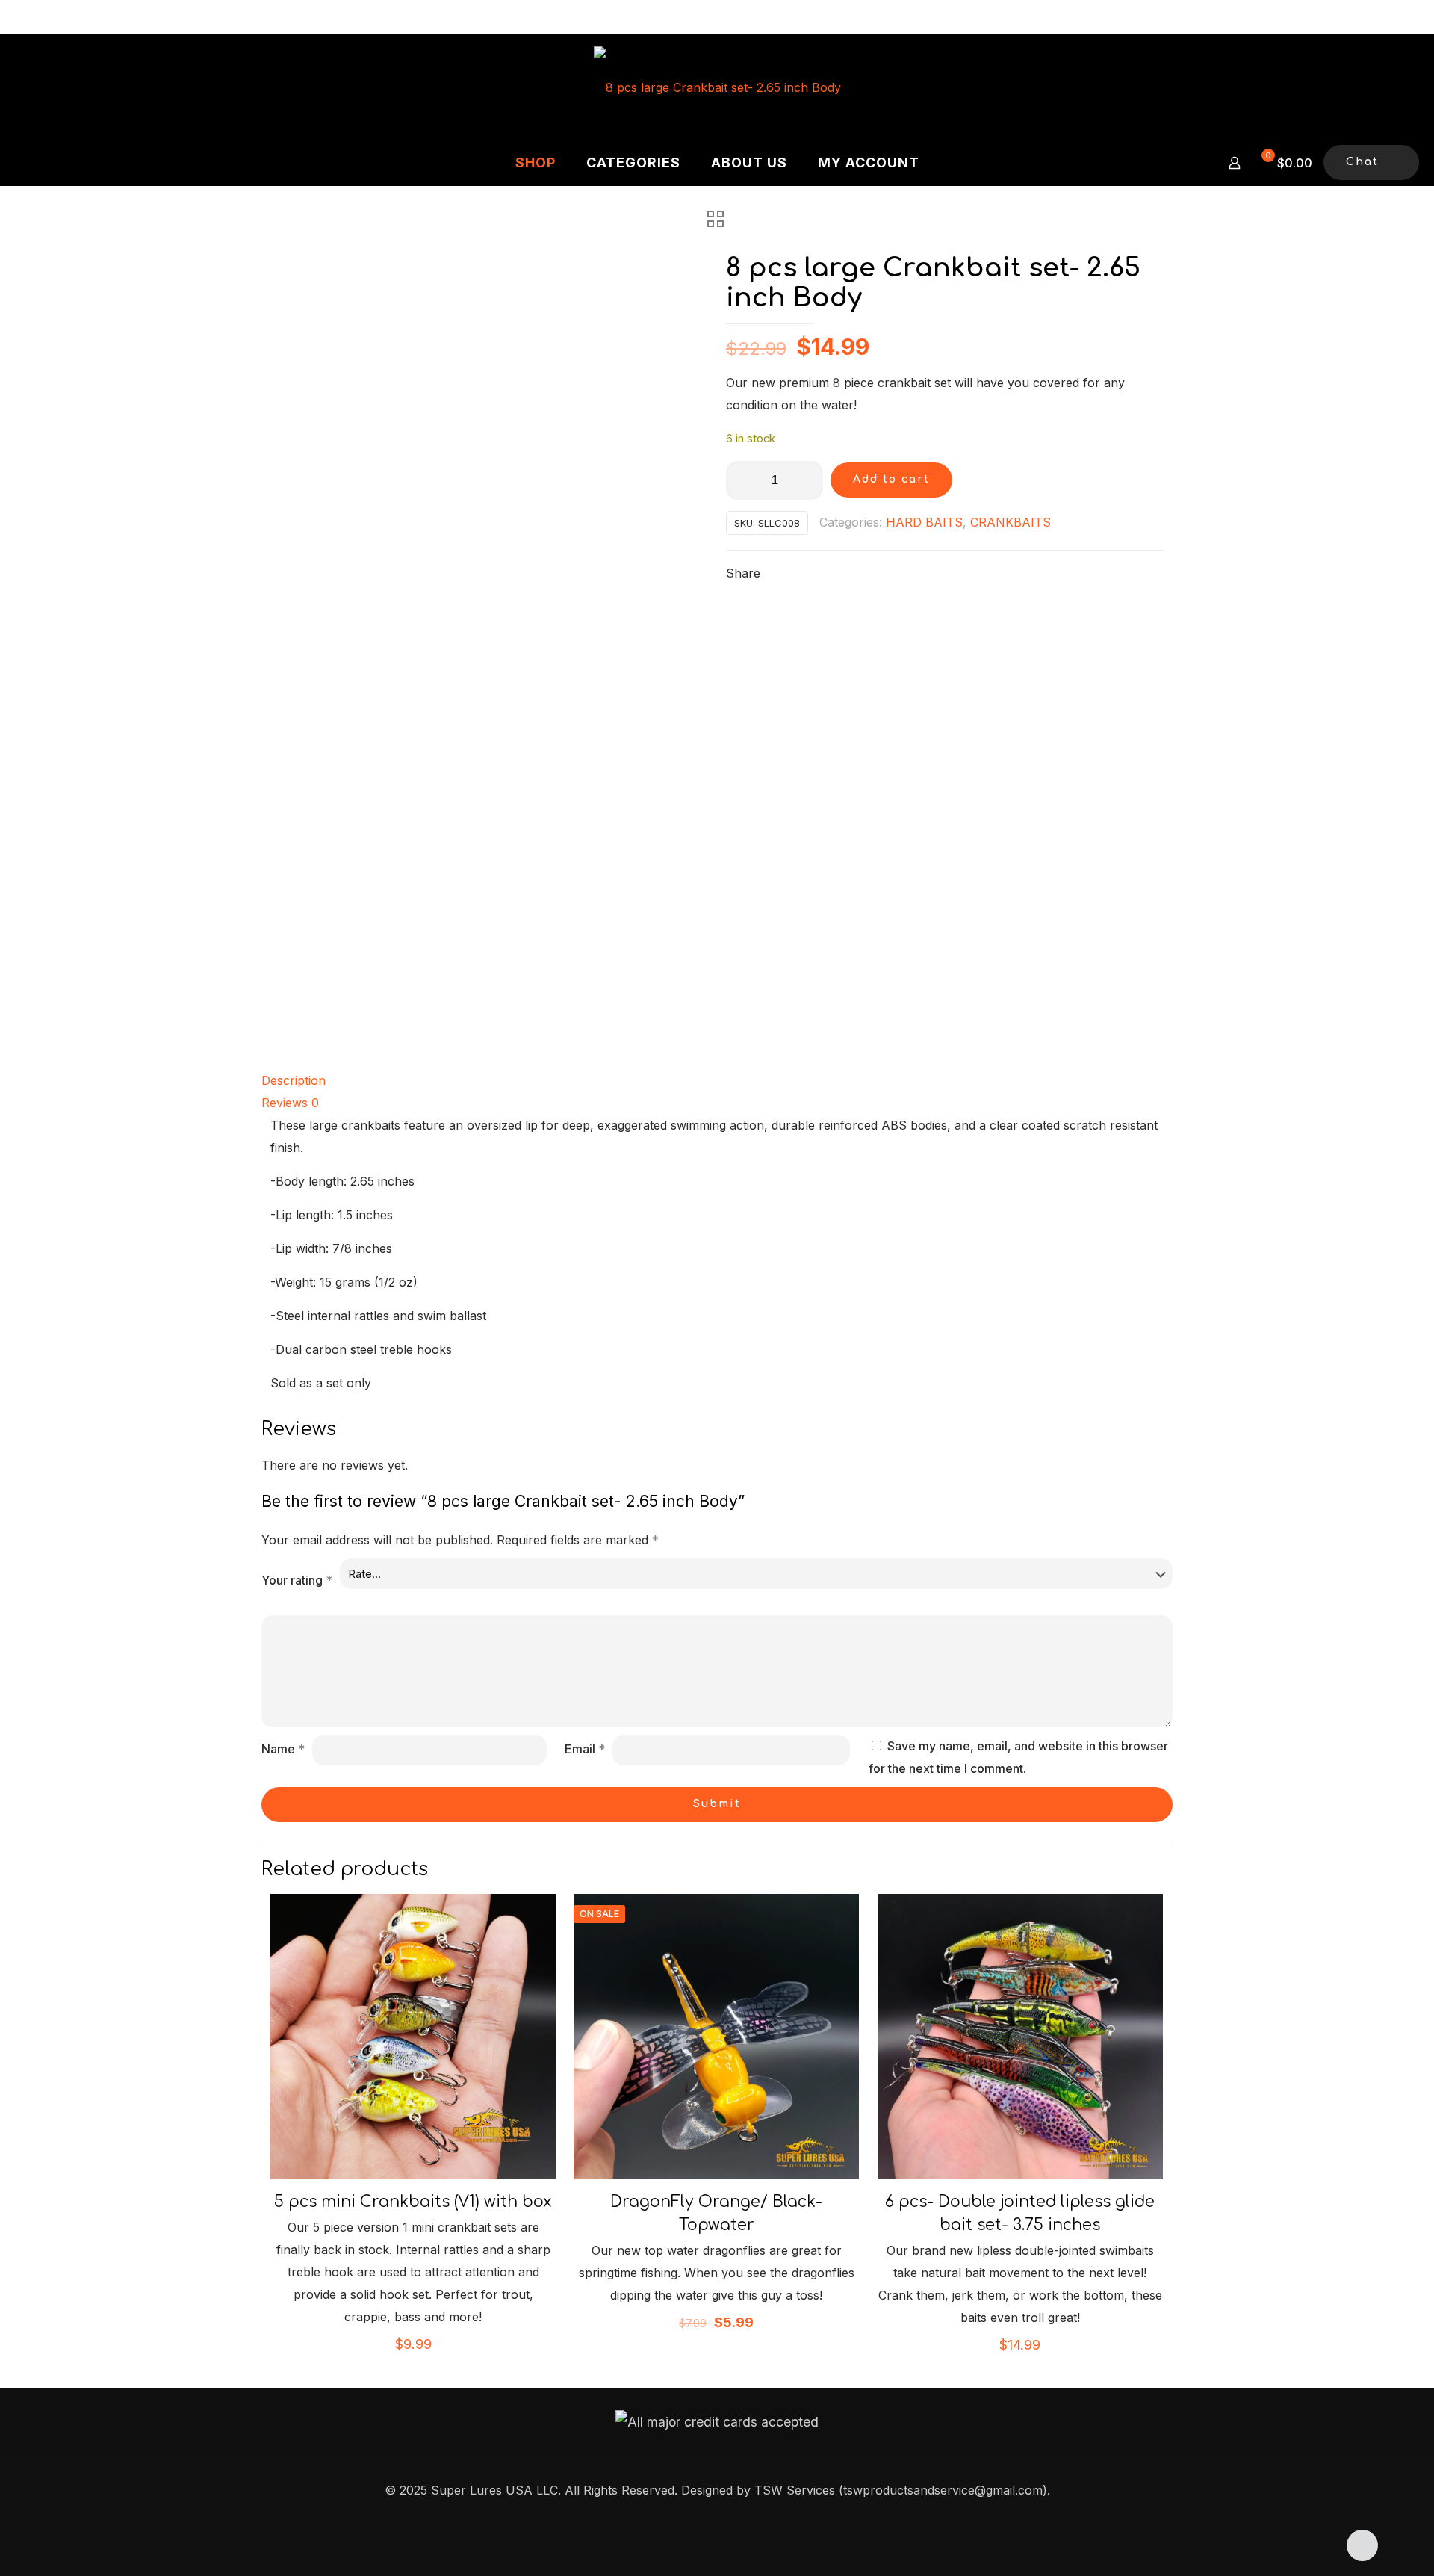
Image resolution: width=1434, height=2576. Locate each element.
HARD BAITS (924, 522)
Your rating (297, 1580)
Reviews (290, 1103)
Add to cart (891, 479)
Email (585, 1749)
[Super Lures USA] (717, 87)
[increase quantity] (806, 480)
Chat (1362, 162)
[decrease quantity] (743, 480)
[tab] (717, 1080)
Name (283, 1749)
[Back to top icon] (1362, 2545)
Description (294, 1080)
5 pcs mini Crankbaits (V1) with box (413, 2202)
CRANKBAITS (1011, 522)
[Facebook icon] (717, 2520)
